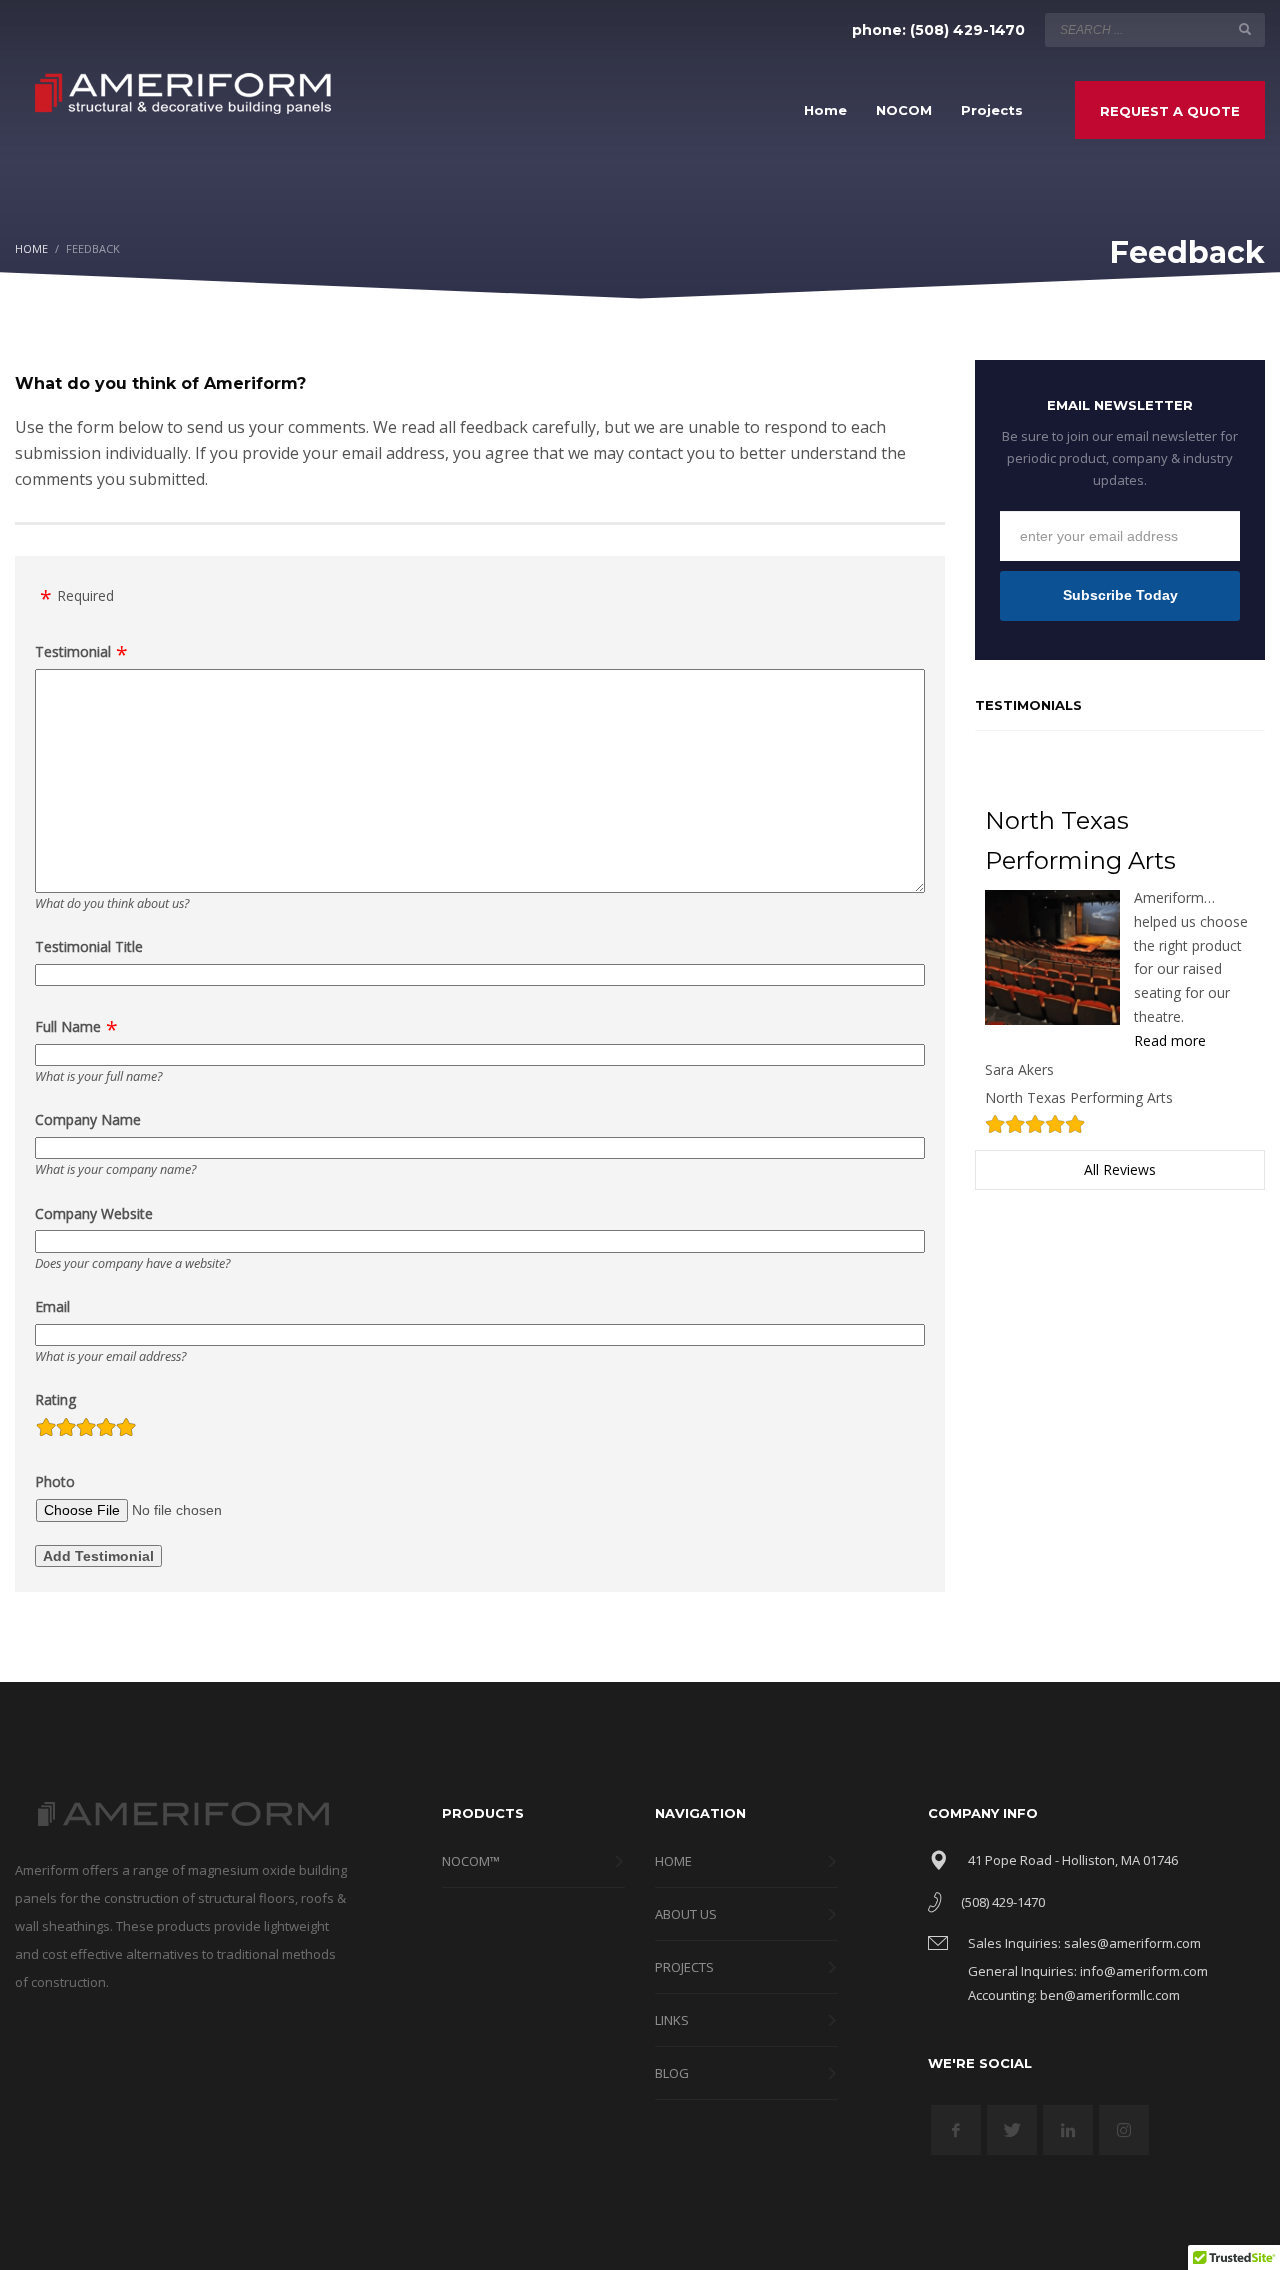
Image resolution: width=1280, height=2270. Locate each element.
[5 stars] (126, 1430)
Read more (1170, 1040)
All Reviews (1120, 1169)
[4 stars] (106, 1430)
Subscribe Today (1120, 595)
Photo (55, 1481)
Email (52, 1306)
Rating (55, 1399)
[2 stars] (66, 1430)
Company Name (88, 1119)
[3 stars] (86, 1430)
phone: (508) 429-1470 (938, 30)
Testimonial (73, 651)
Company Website (94, 1213)
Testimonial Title (89, 946)
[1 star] (46, 1430)
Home (31, 248)
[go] (1245, 29)
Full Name (68, 1026)
